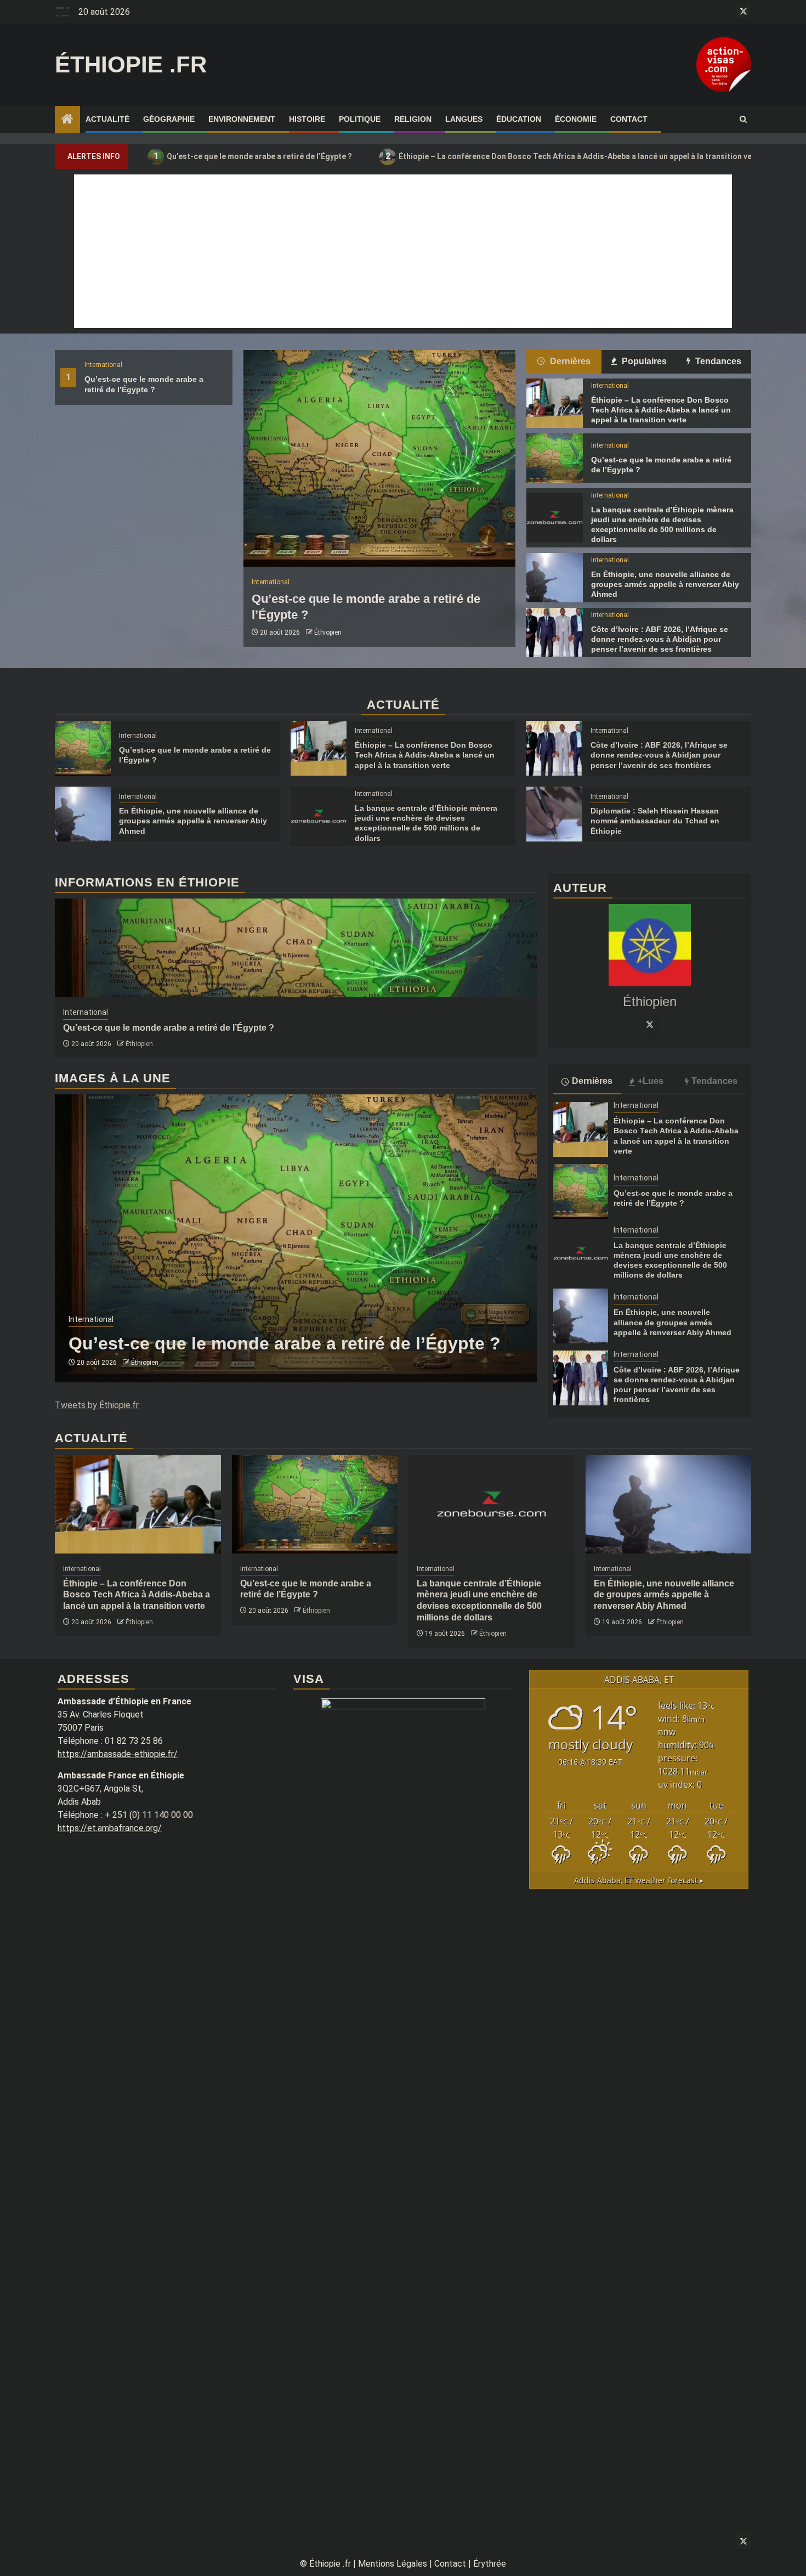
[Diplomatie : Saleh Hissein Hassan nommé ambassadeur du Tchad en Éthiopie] (554, 814)
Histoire (307, 119)
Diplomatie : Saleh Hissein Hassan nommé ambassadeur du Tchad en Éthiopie (655, 821)
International (103, 365)
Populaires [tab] (643, 361)
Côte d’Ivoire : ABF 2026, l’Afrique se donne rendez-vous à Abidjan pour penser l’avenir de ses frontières (660, 639)
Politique (360, 119)
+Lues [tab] (651, 1081)
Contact (629, 119)
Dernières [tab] (569, 361)
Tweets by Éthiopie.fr (97, 1405)
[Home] (67, 120)
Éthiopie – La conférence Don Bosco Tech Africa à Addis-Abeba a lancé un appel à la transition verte (574, 156)
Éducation (519, 119)
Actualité (107, 119)
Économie (576, 119)
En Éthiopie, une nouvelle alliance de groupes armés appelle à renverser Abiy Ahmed (665, 584)
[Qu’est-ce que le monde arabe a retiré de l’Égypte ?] (379, 458)
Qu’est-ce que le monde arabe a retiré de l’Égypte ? (253, 156)
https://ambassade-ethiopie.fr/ (118, 1754)
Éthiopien (328, 632)
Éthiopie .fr (131, 64)
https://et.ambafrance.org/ (110, 1828)
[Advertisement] (403, 251)
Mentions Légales (393, 2564)
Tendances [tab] (717, 361)
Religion (413, 119)
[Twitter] (650, 1024)
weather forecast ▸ (639, 1880)
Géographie (169, 119)
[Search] (743, 120)
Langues (464, 119)
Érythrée (490, 2564)
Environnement (242, 119)
